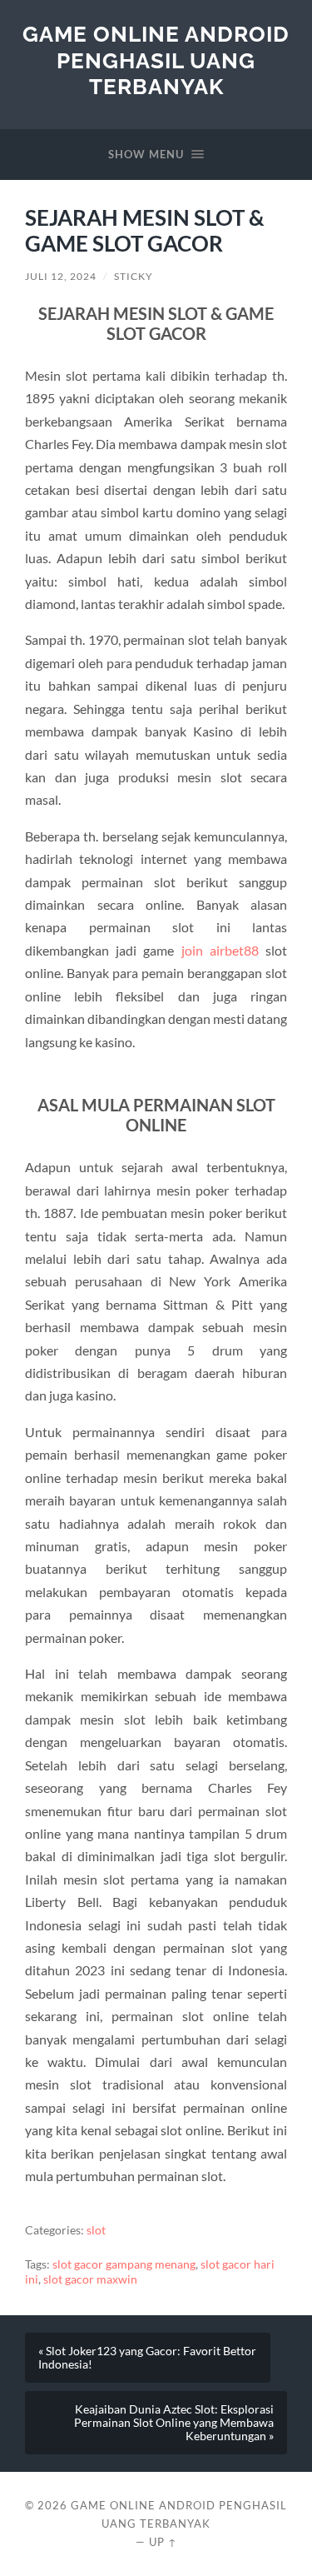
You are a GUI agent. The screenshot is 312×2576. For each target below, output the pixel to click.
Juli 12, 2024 (61, 276)
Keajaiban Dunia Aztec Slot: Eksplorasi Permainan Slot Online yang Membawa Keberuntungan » (174, 2423)
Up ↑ (163, 2542)
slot (96, 2230)
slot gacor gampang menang (124, 2264)
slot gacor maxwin (90, 2279)
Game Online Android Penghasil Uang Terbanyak (156, 60)
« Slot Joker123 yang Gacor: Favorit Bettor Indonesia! (147, 2358)
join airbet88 (220, 950)
